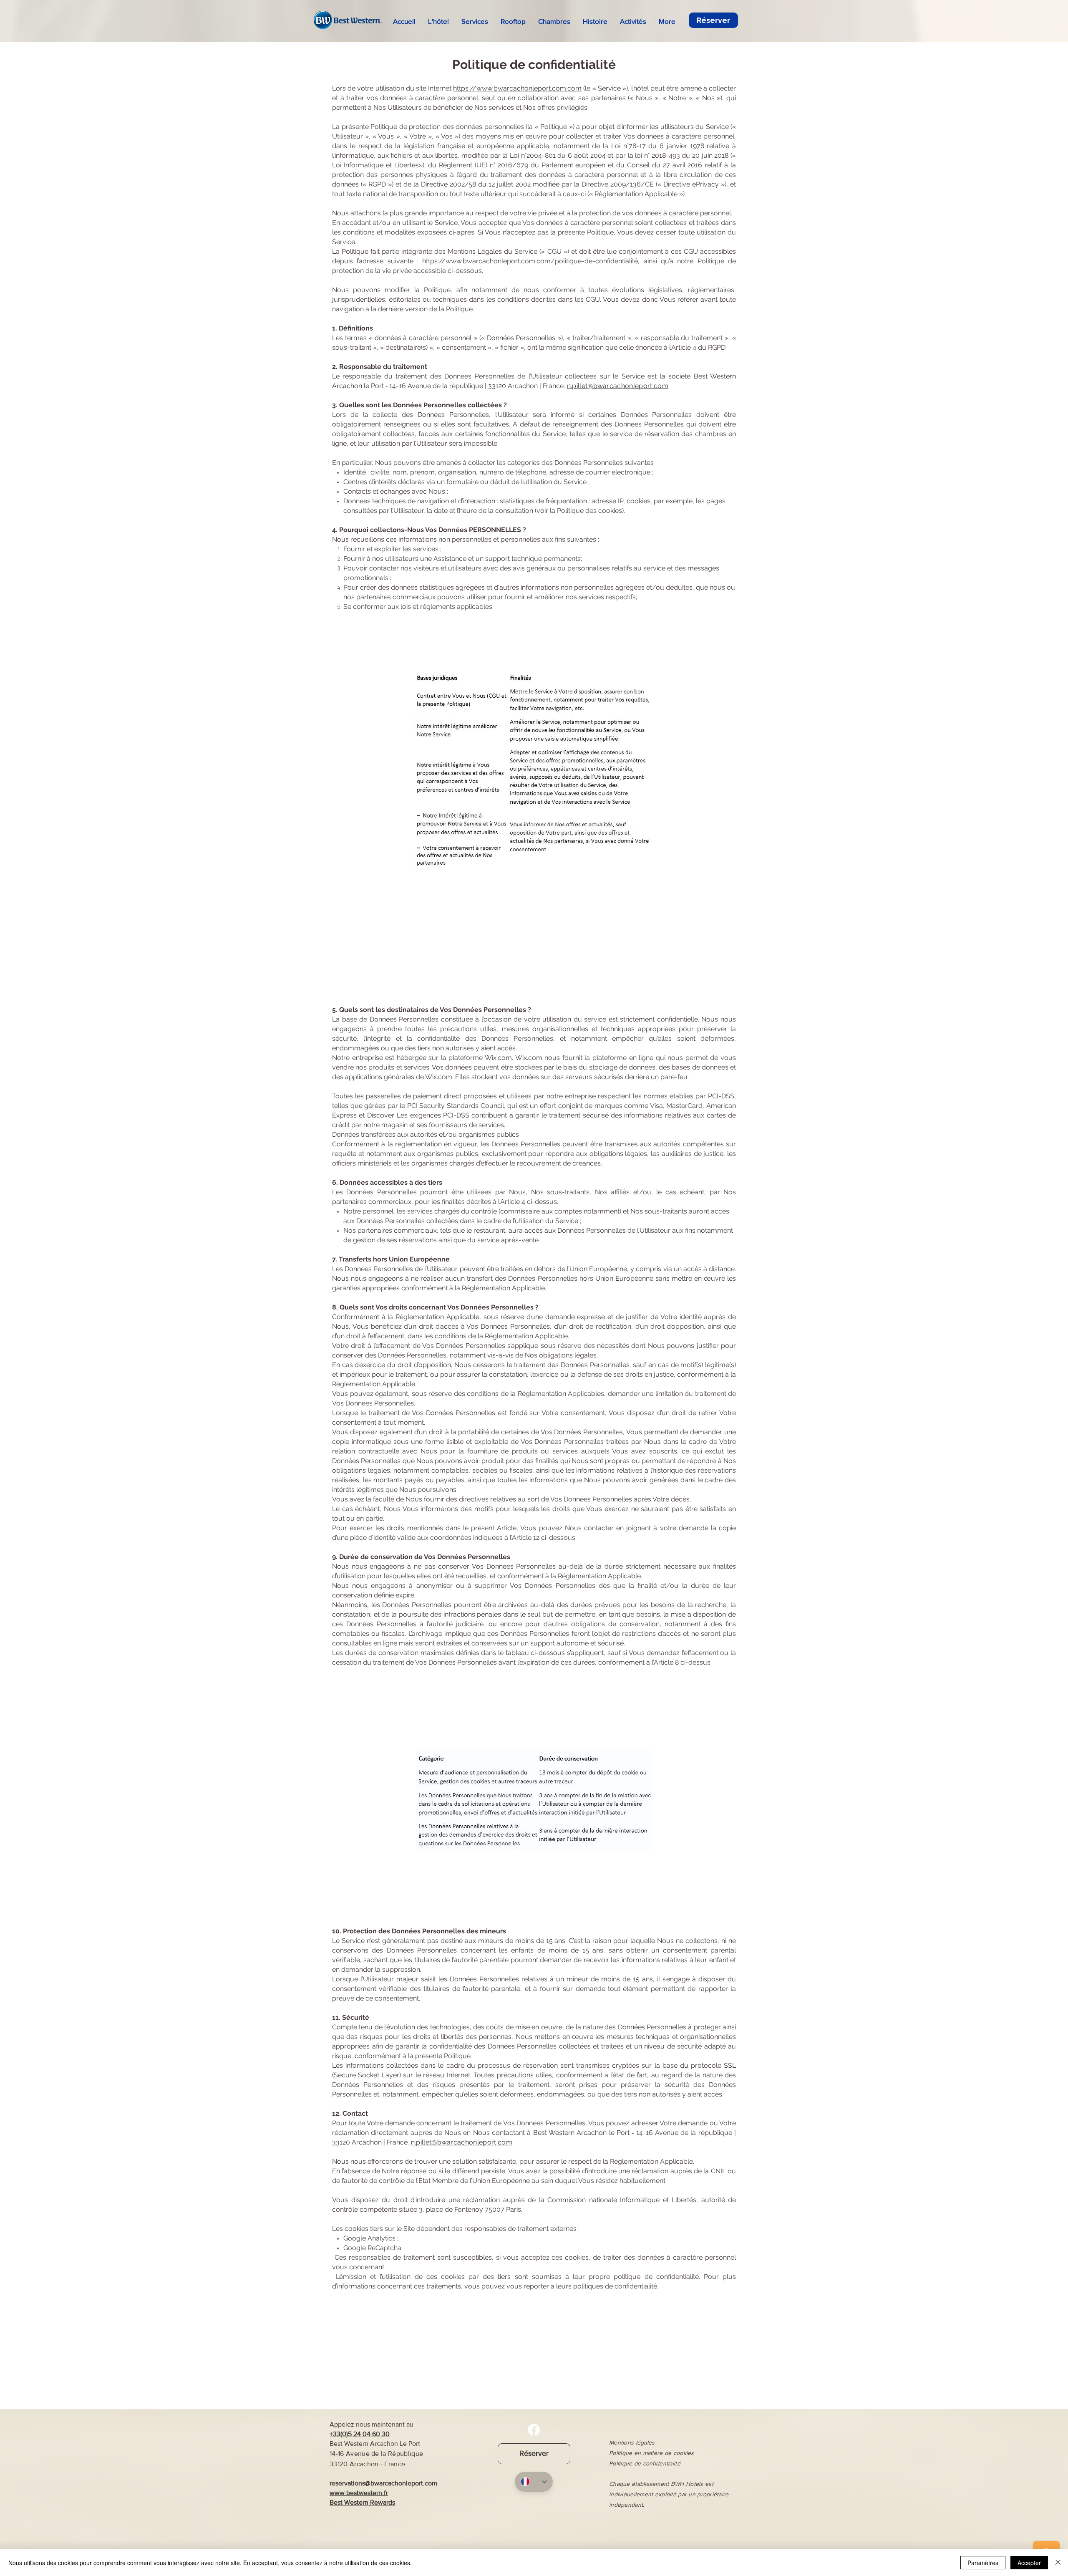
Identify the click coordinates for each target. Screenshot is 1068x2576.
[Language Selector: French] (534, 2482)
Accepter (1029, 2563)
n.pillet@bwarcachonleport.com (618, 386)
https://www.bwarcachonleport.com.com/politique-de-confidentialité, (531, 261)
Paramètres (983, 2563)
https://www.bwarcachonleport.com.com (517, 88)
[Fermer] (1058, 2563)
